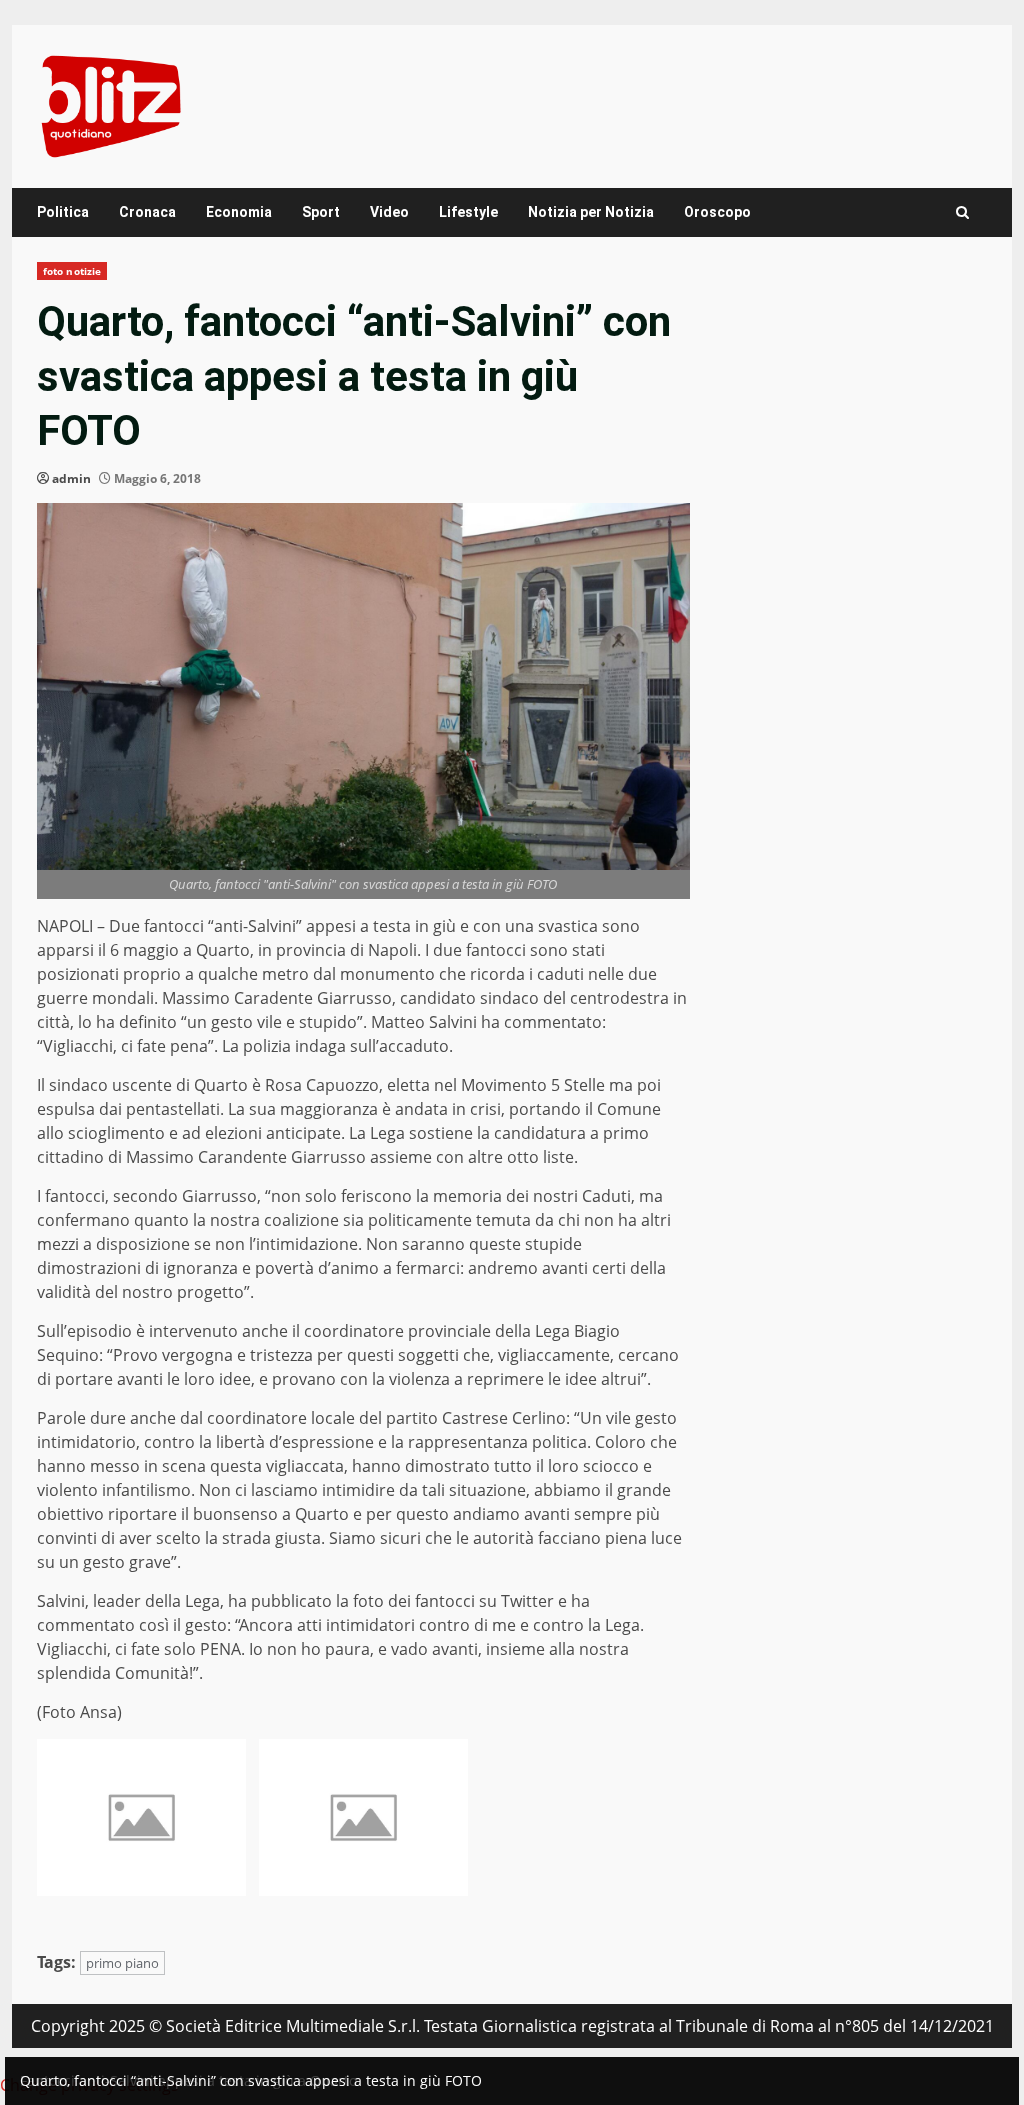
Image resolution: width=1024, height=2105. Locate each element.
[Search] (962, 212)
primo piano (122, 1963)
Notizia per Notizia (591, 212)
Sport (321, 212)
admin (71, 478)
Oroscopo (717, 212)
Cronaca (147, 212)
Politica (63, 212)
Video (389, 212)
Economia (239, 212)
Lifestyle (468, 212)
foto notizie (72, 271)
